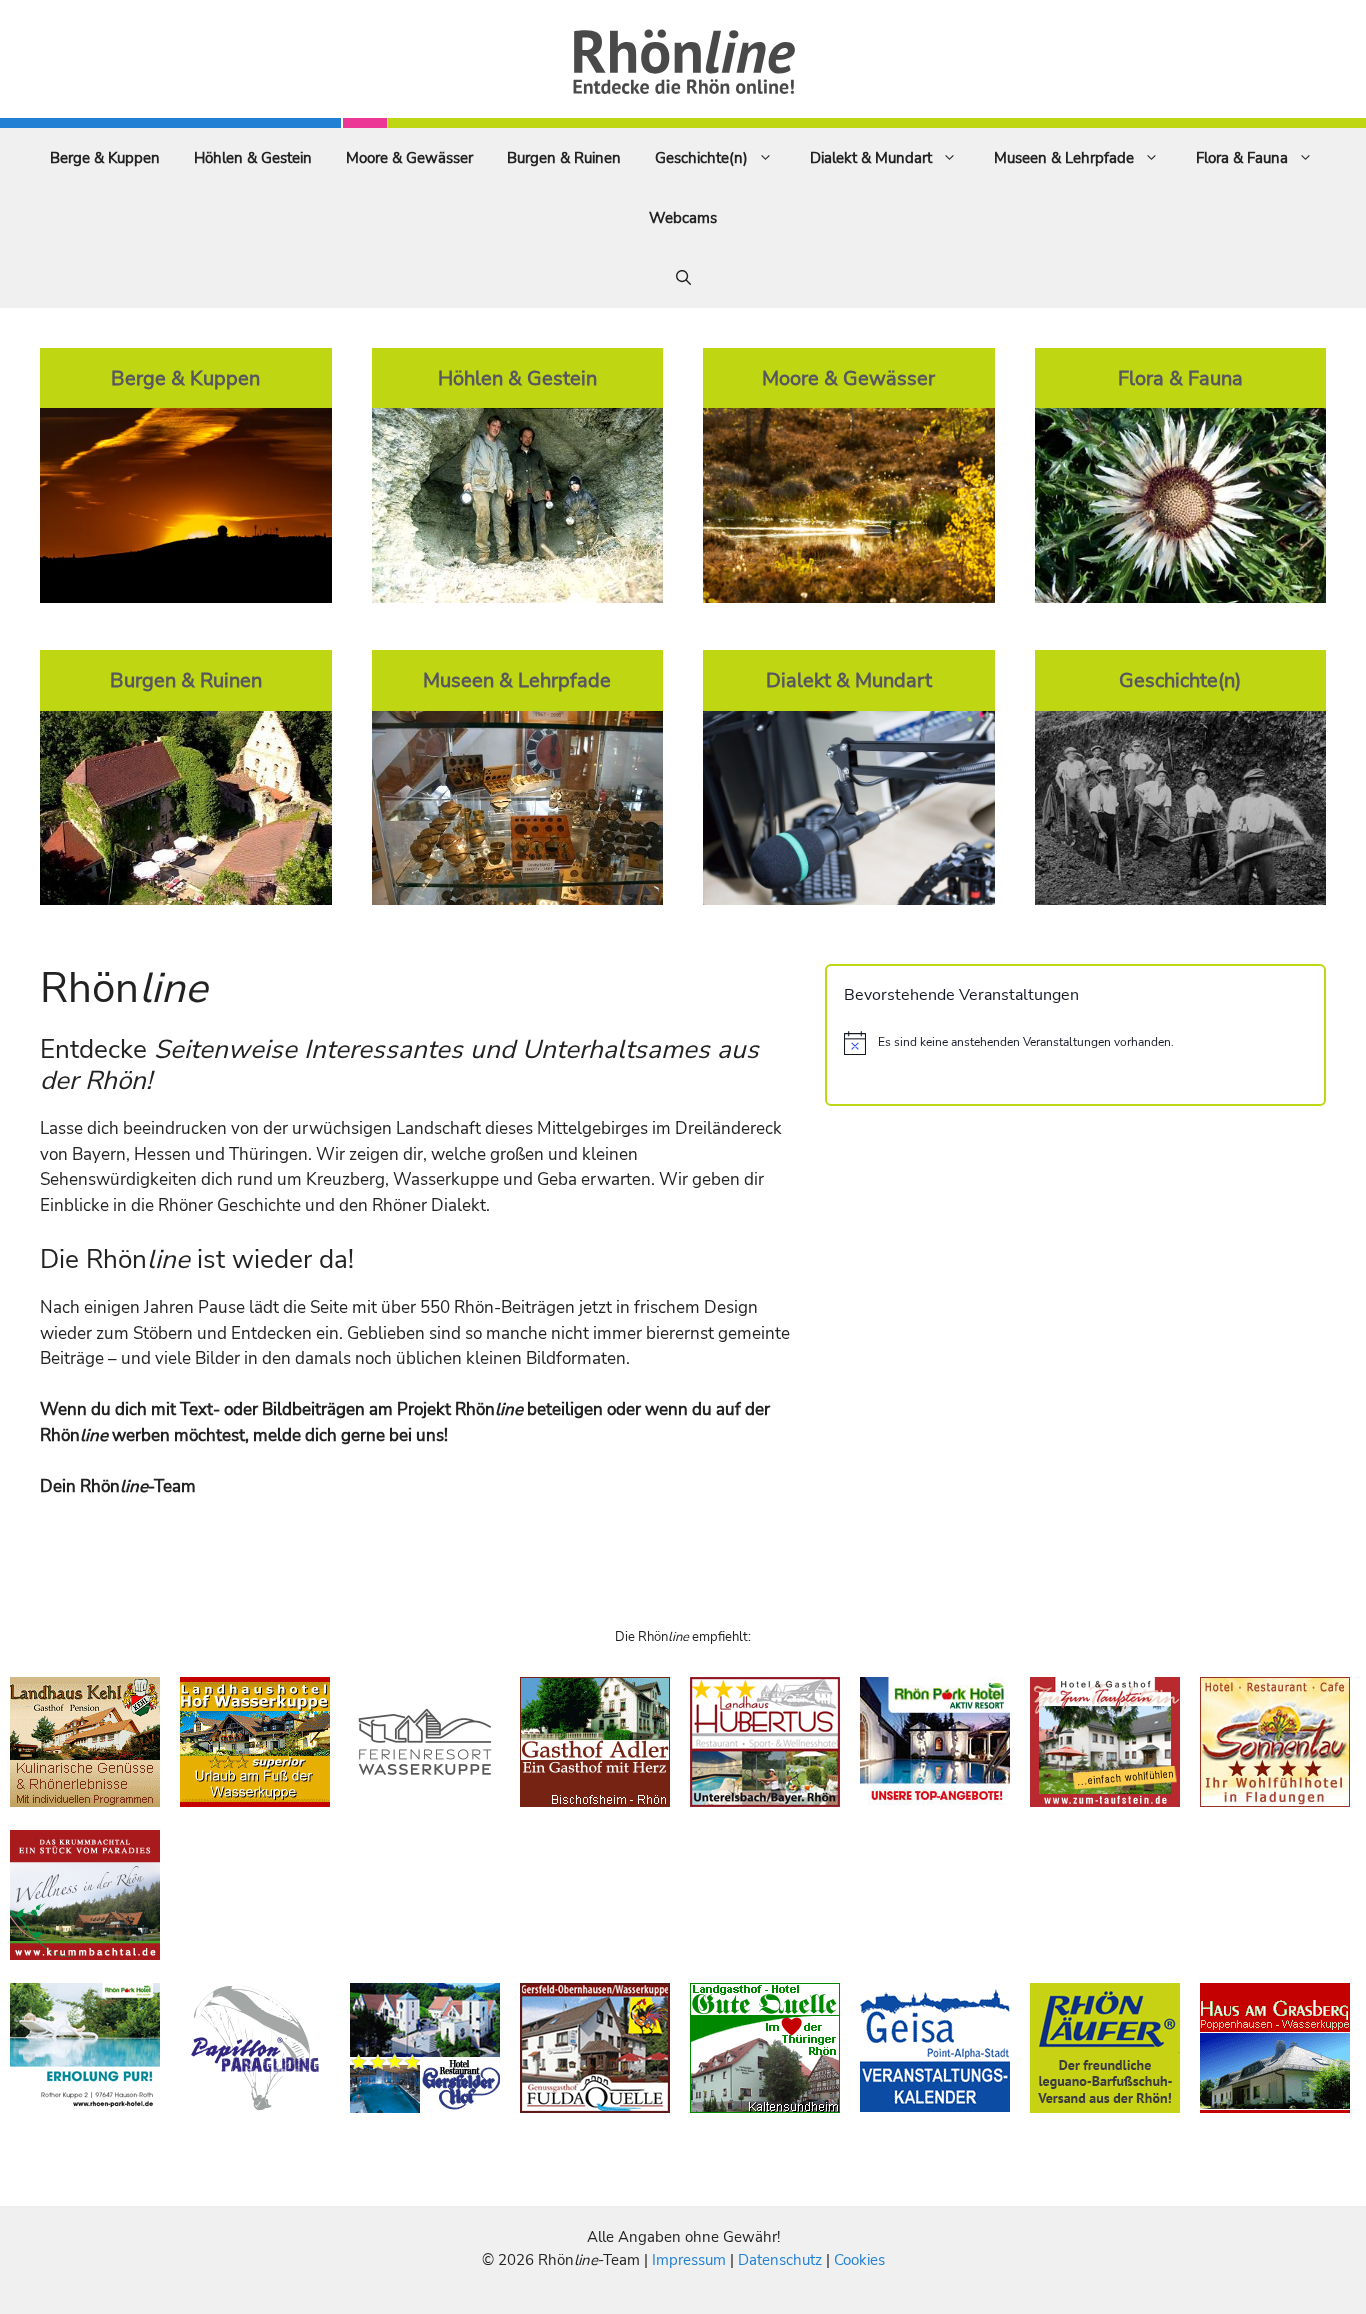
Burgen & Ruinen (564, 158)
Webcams (683, 218)
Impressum (691, 2260)
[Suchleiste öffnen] (683, 278)
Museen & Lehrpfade (1064, 158)
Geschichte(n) (701, 158)
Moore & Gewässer (409, 158)
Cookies (859, 2260)
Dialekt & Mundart (871, 158)
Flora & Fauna (1242, 158)
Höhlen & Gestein (253, 158)
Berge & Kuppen (105, 158)
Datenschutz (780, 2260)
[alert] (1075, 1043)
